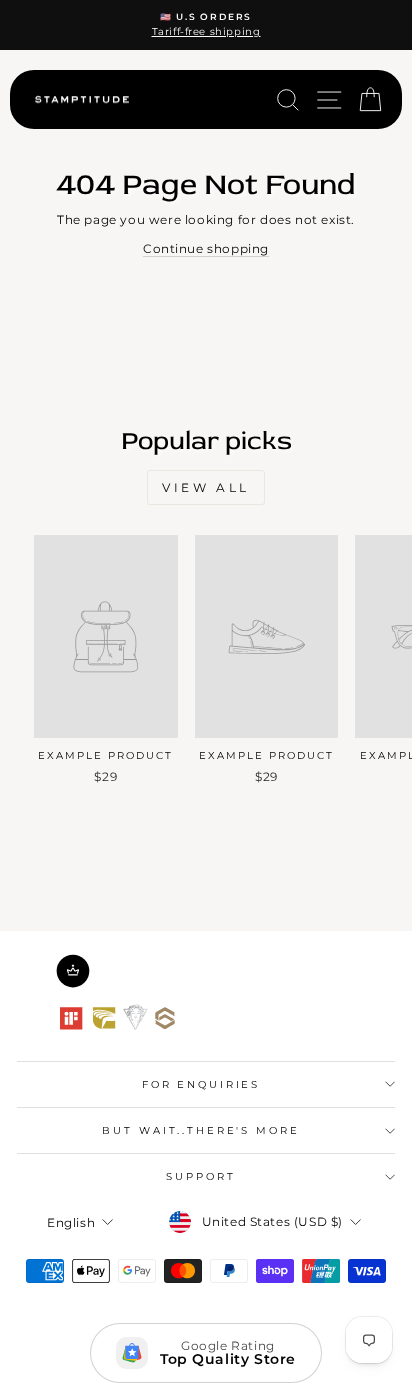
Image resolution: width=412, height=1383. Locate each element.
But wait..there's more (200, 1130)
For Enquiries (201, 1084)
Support (200, 1176)
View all (206, 487)
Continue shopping (206, 248)
